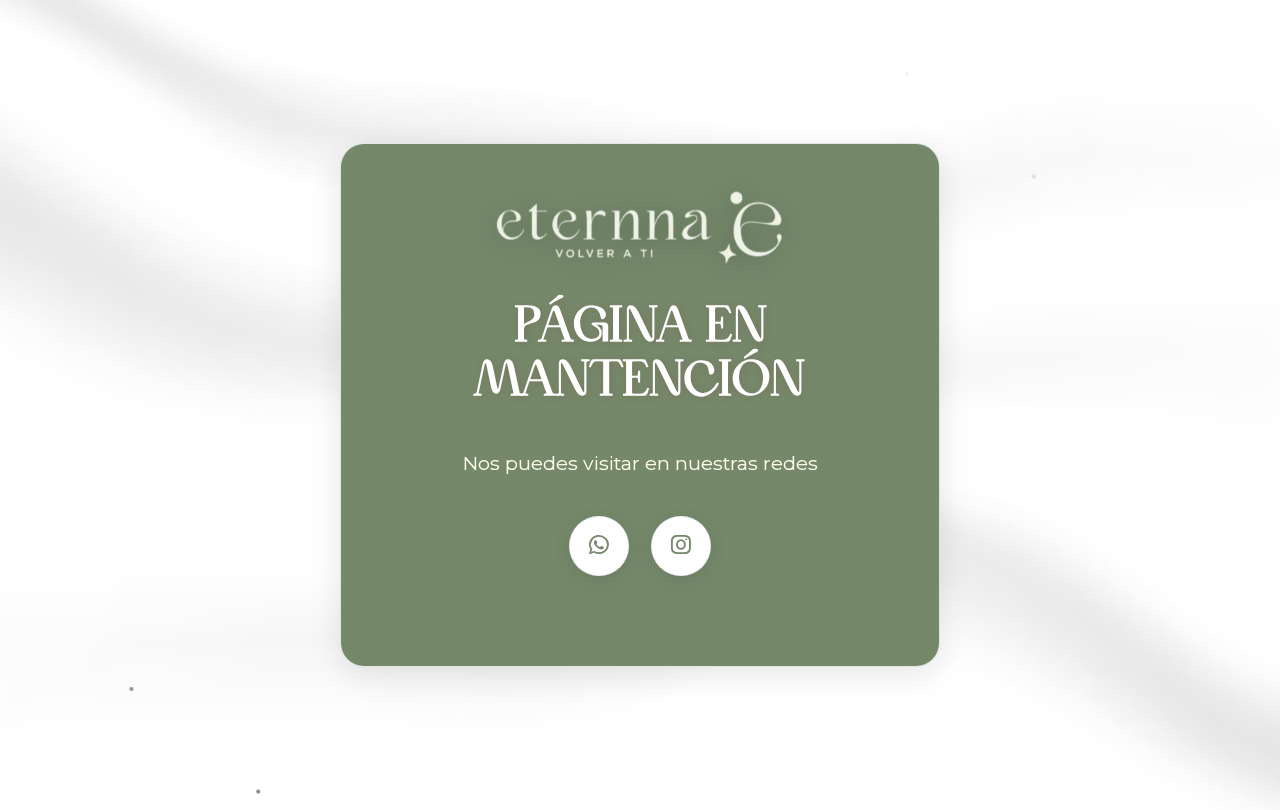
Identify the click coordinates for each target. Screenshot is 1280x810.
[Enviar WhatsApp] (599, 546)
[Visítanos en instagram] (681, 546)
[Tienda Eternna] (640, 229)
